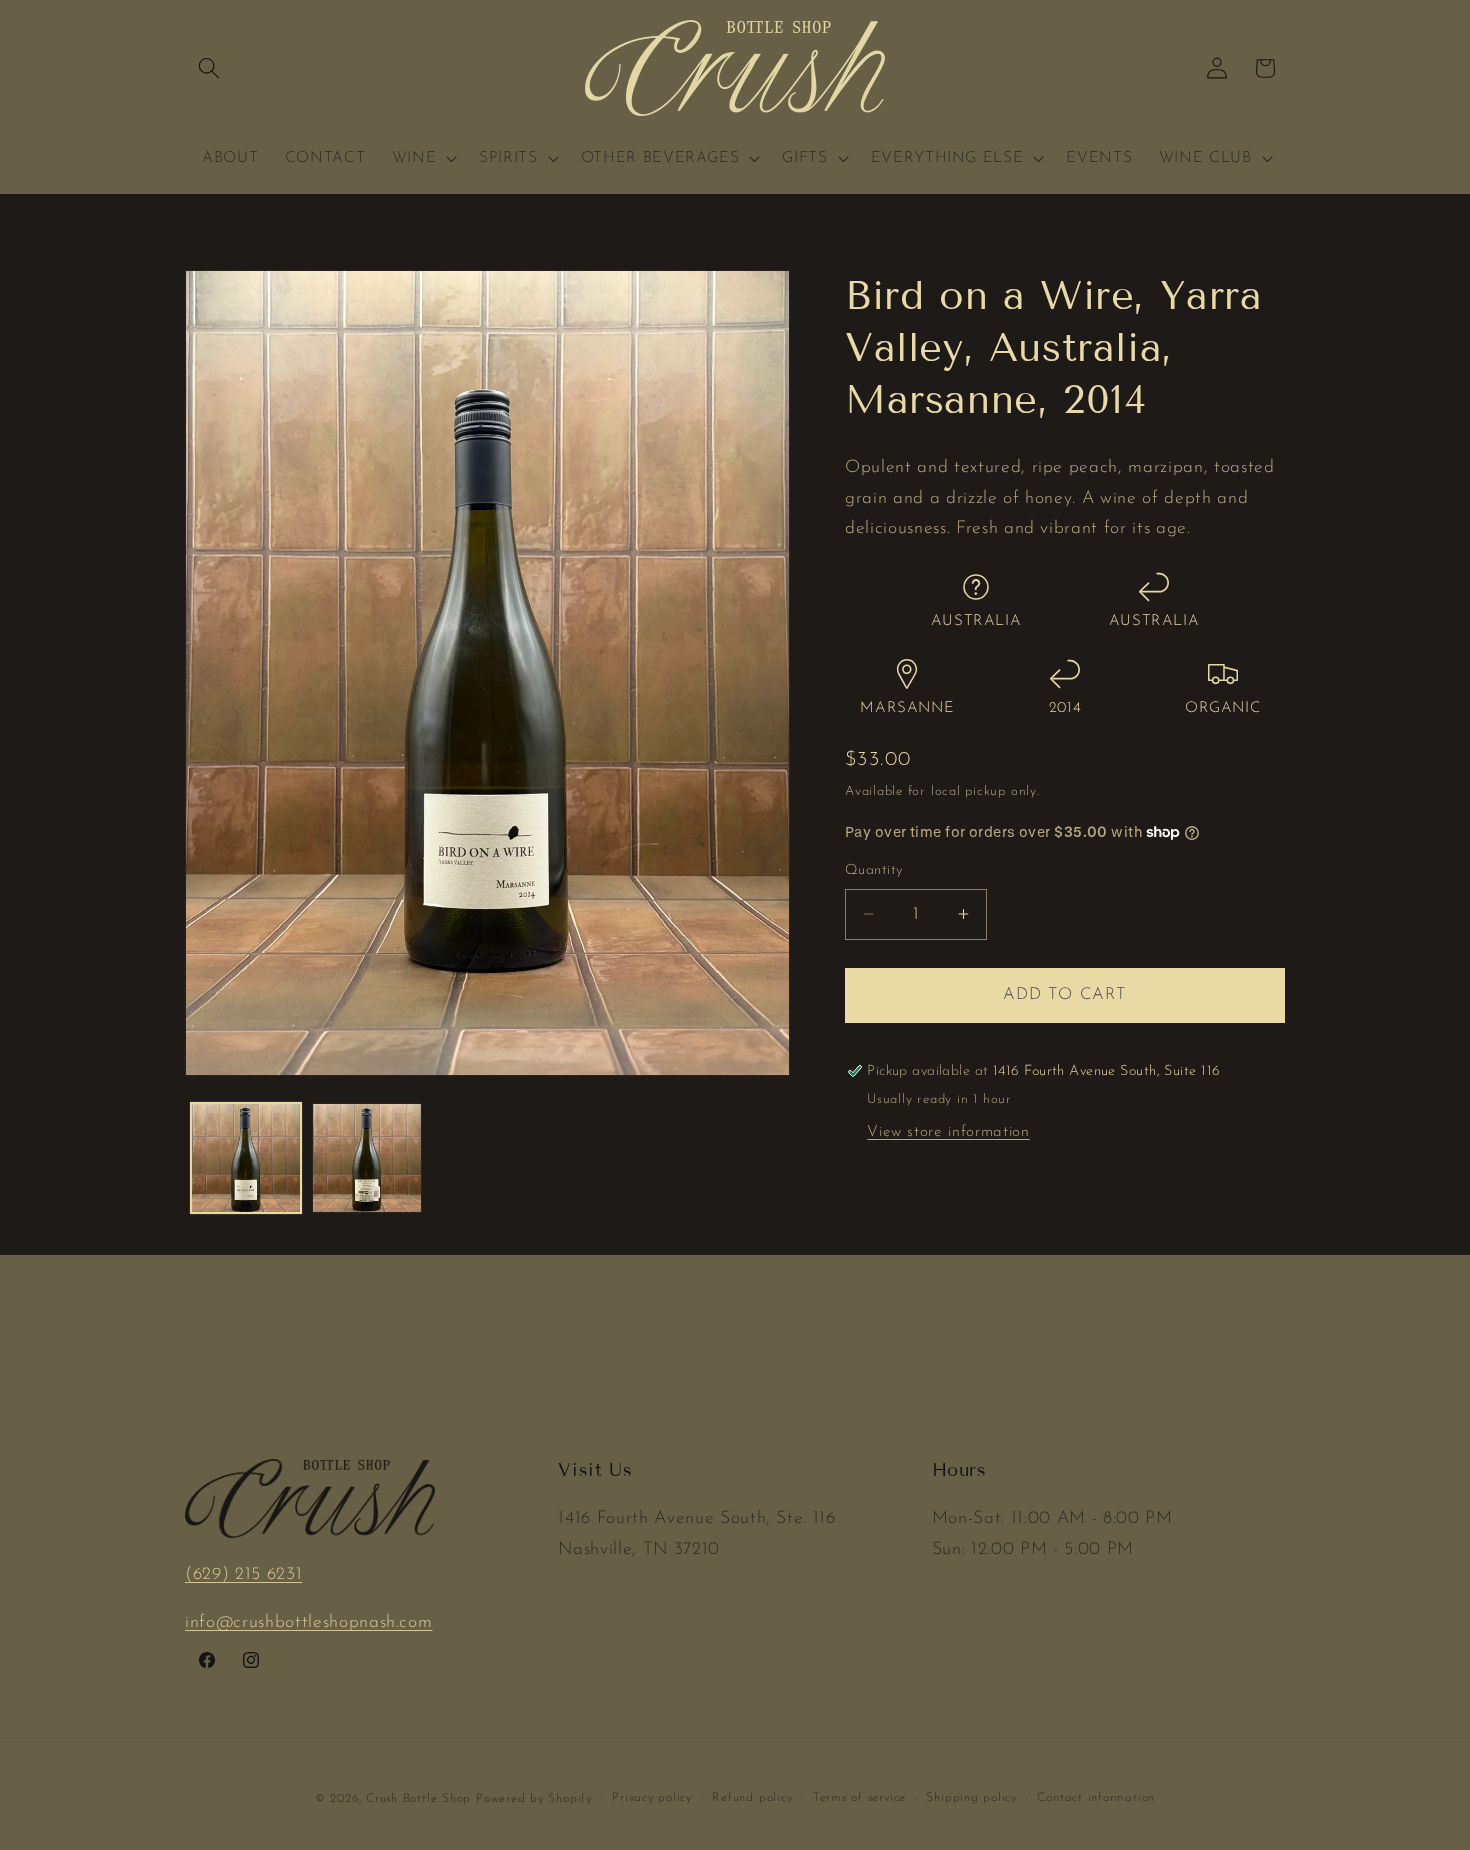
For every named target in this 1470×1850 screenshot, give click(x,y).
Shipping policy (971, 1798)
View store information (948, 1132)
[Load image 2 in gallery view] (367, 1158)
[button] (209, 68)
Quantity (874, 870)
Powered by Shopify (534, 1799)
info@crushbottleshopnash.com (308, 1622)
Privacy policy (652, 1798)
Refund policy (752, 1798)
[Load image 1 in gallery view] (246, 1158)
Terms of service (859, 1798)
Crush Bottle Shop (418, 1799)
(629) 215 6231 (243, 1574)
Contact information (1096, 1798)
